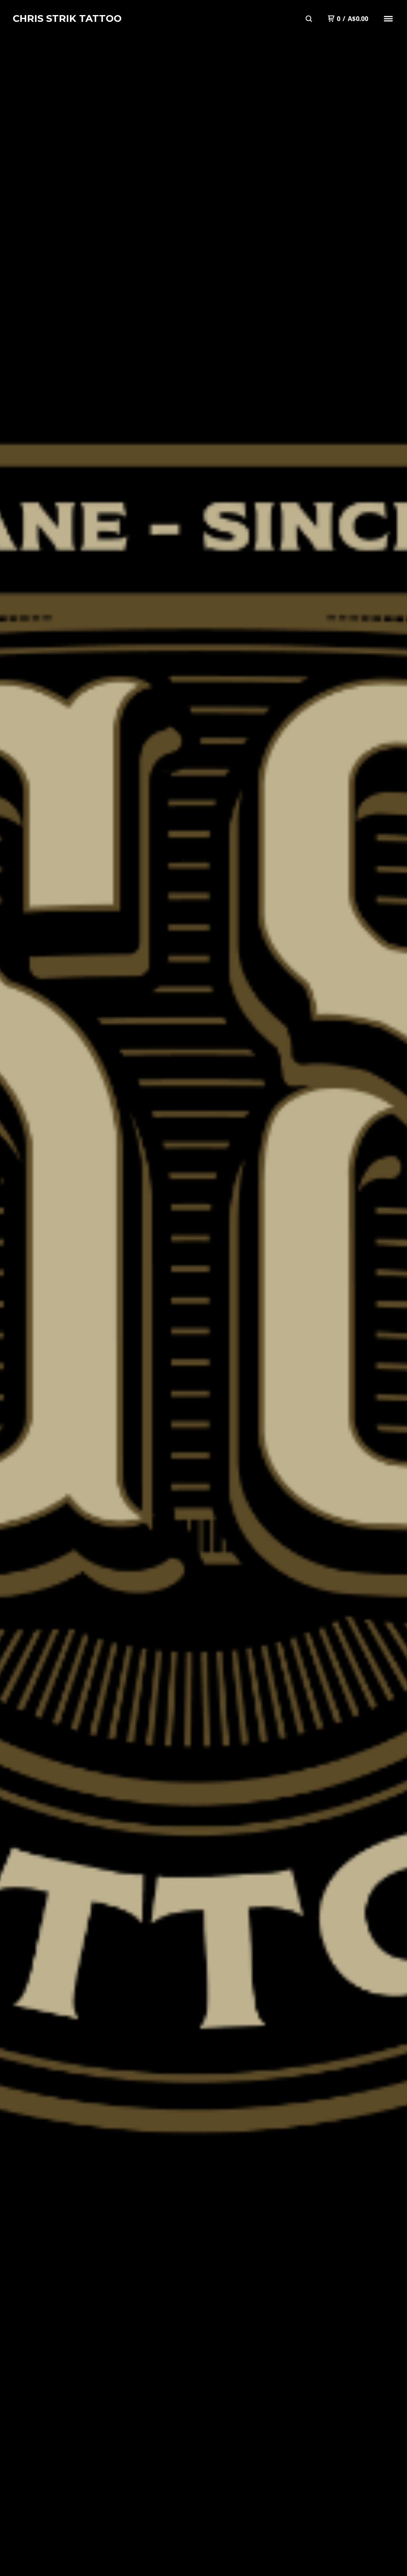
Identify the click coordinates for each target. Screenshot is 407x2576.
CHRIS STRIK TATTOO (67, 18)
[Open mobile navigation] (388, 19)
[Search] (309, 19)
